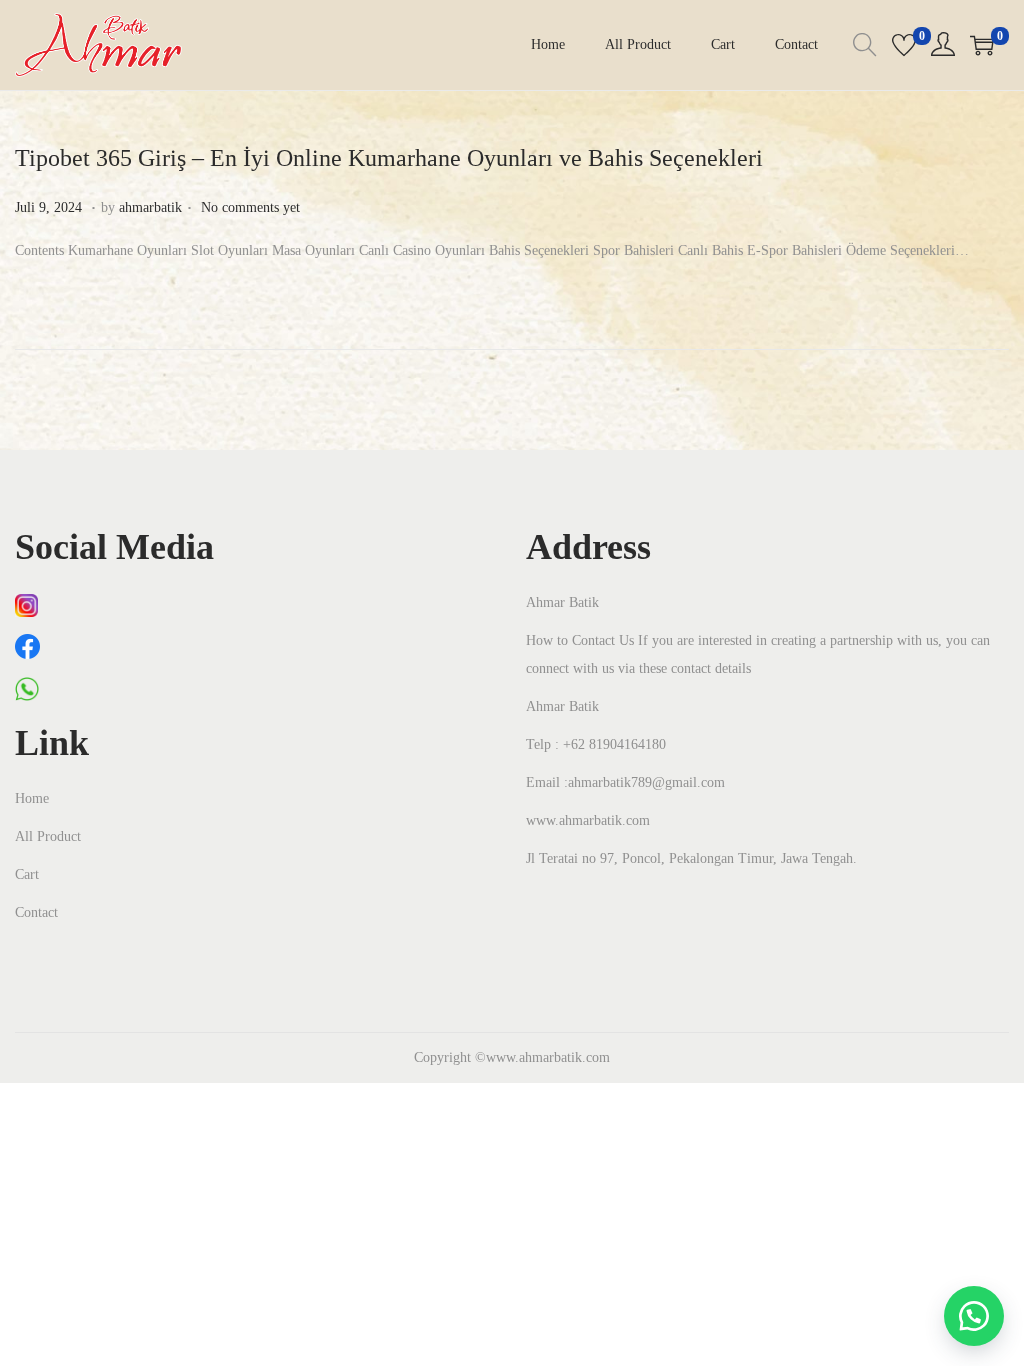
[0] (904, 45)
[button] (974, 1316)
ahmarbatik (150, 207)
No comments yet (250, 207)
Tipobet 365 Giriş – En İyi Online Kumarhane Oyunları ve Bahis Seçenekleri (389, 158)
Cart (27, 874)
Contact (36, 912)
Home (32, 798)
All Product (48, 836)
